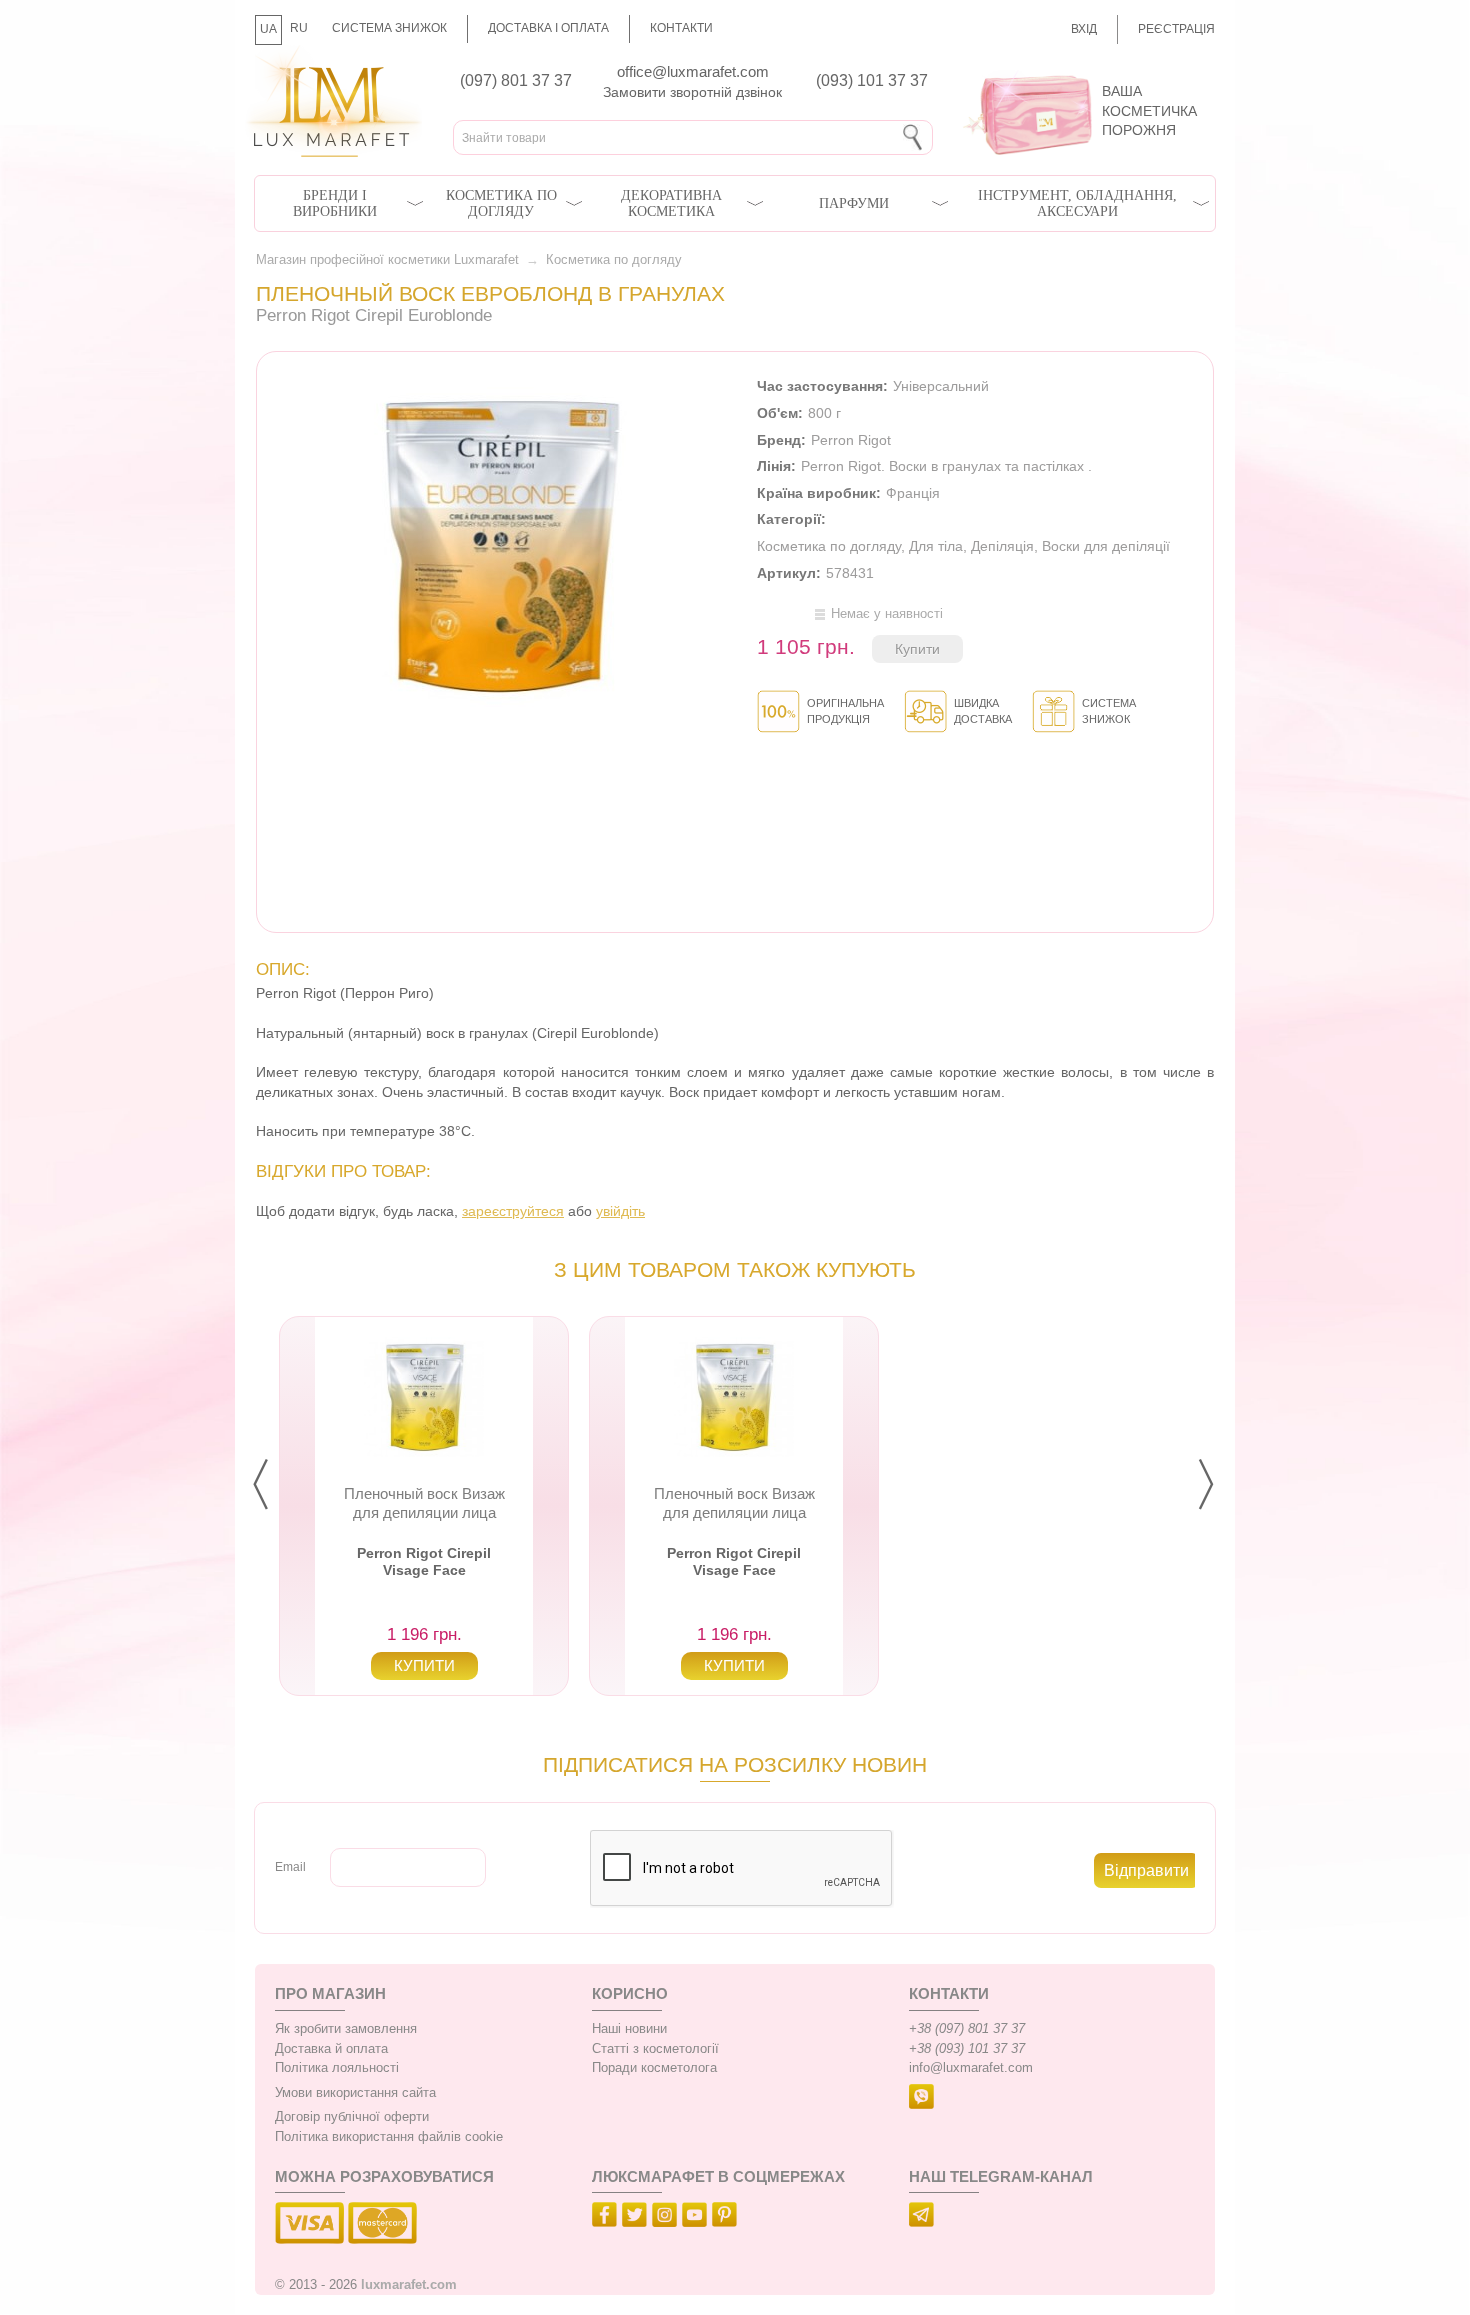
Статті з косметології (655, 2049)
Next (1222, 1485)
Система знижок (389, 28)
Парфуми (854, 203)
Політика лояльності (337, 2068)
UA (268, 29)
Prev (277, 1485)
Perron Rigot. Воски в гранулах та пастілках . (946, 466)
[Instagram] (667, 2218)
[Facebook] (607, 2218)
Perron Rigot (851, 440)
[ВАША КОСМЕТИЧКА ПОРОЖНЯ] (1082, 70)
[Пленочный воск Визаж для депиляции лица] (424, 1397)
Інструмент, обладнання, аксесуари (1077, 203)
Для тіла (936, 546)
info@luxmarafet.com (971, 2068)
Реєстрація (1176, 29)
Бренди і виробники (335, 203)
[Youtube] (697, 2218)
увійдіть (620, 1211)
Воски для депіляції (1106, 546)
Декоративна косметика (671, 203)
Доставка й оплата (331, 2049)
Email (290, 1867)
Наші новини (629, 2029)
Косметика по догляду (501, 203)
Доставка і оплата (548, 28)
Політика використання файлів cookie (389, 2137)
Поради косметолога (654, 2068)
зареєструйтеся (513, 1211)
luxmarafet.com (409, 2285)
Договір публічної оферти (352, 2117)
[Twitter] (637, 2218)
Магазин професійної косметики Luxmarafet (387, 260)
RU (299, 28)
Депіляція (1002, 546)
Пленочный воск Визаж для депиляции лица (424, 1502)
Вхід (1084, 29)
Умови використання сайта (355, 2093)
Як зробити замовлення (346, 2029)
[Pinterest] (727, 2218)
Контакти (681, 28)
